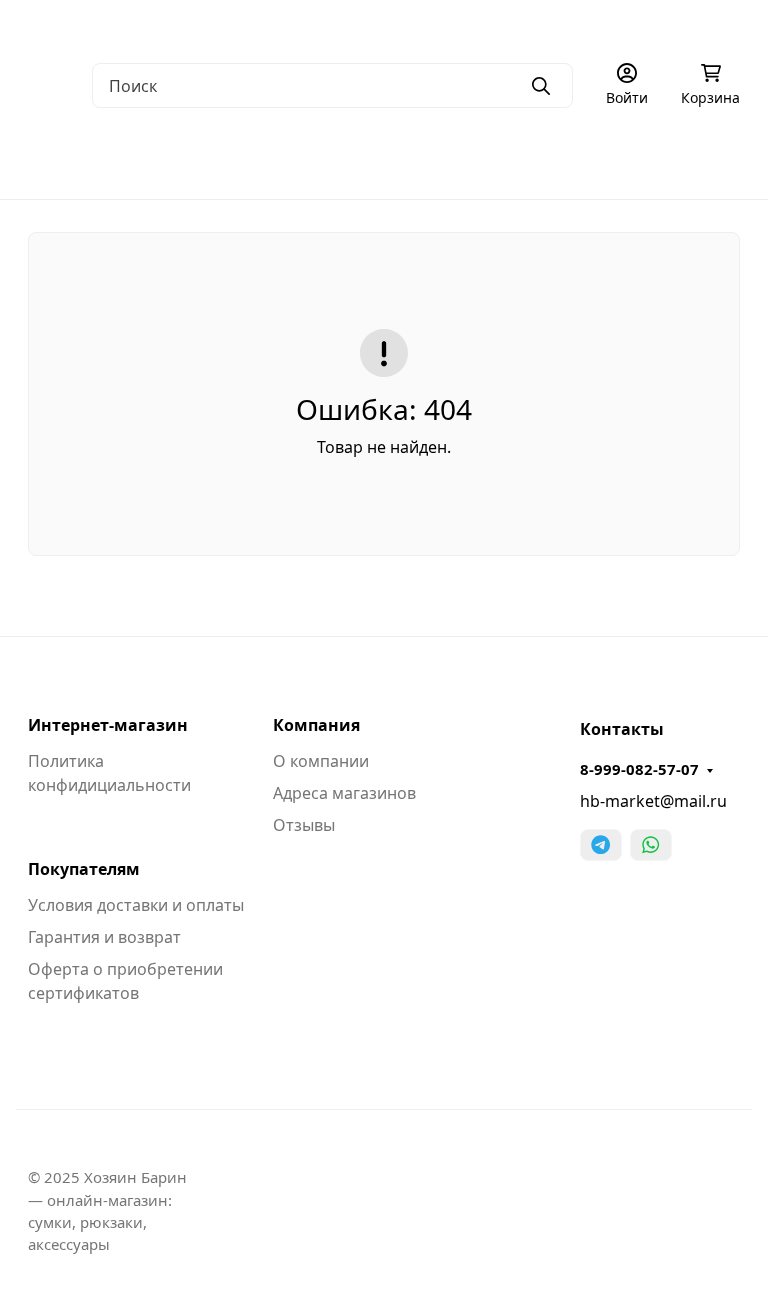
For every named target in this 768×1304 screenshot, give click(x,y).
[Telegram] (601, 845)
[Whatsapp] (651, 845)
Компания (316, 725)
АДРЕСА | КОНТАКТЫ (208, 25)
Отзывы (304, 825)
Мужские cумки (85, 160)
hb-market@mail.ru (653, 801)
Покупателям (84, 869)
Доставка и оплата (456, 25)
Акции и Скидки (598, 25)
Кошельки (664, 160)
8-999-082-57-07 (639, 769)
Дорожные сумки (409, 160)
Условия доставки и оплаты (136, 905)
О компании (70, 25)
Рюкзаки (549, 160)
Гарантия (336, 25)
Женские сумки (244, 160)
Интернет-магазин (108, 725)
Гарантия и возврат (104, 937)
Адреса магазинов (344, 793)
